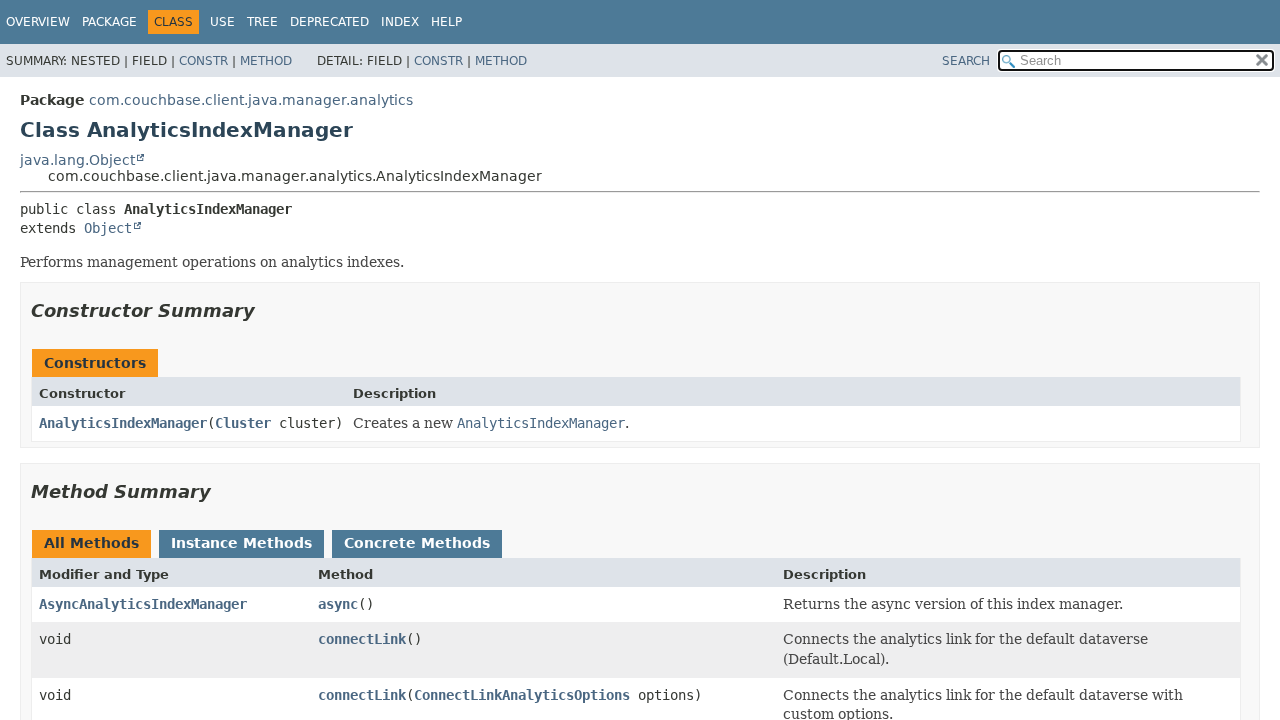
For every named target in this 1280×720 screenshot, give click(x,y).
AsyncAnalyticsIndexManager (143, 604)
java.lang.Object (77, 160)
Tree (262, 22)
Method (266, 61)
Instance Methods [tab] (241, 543)
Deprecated (329, 22)
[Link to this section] (269, 310)
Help (446, 22)
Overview (38, 22)
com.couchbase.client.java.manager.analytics (251, 100)
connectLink (362, 639)
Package (109, 22)
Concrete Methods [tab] (417, 543)
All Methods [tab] (91, 543)
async (338, 604)
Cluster (243, 423)
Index (400, 22)
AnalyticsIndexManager (123, 423)
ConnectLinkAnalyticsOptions (522, 695)
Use (222, 22)
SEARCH (966, 61)
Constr (203, 61)
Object (108, 228)
